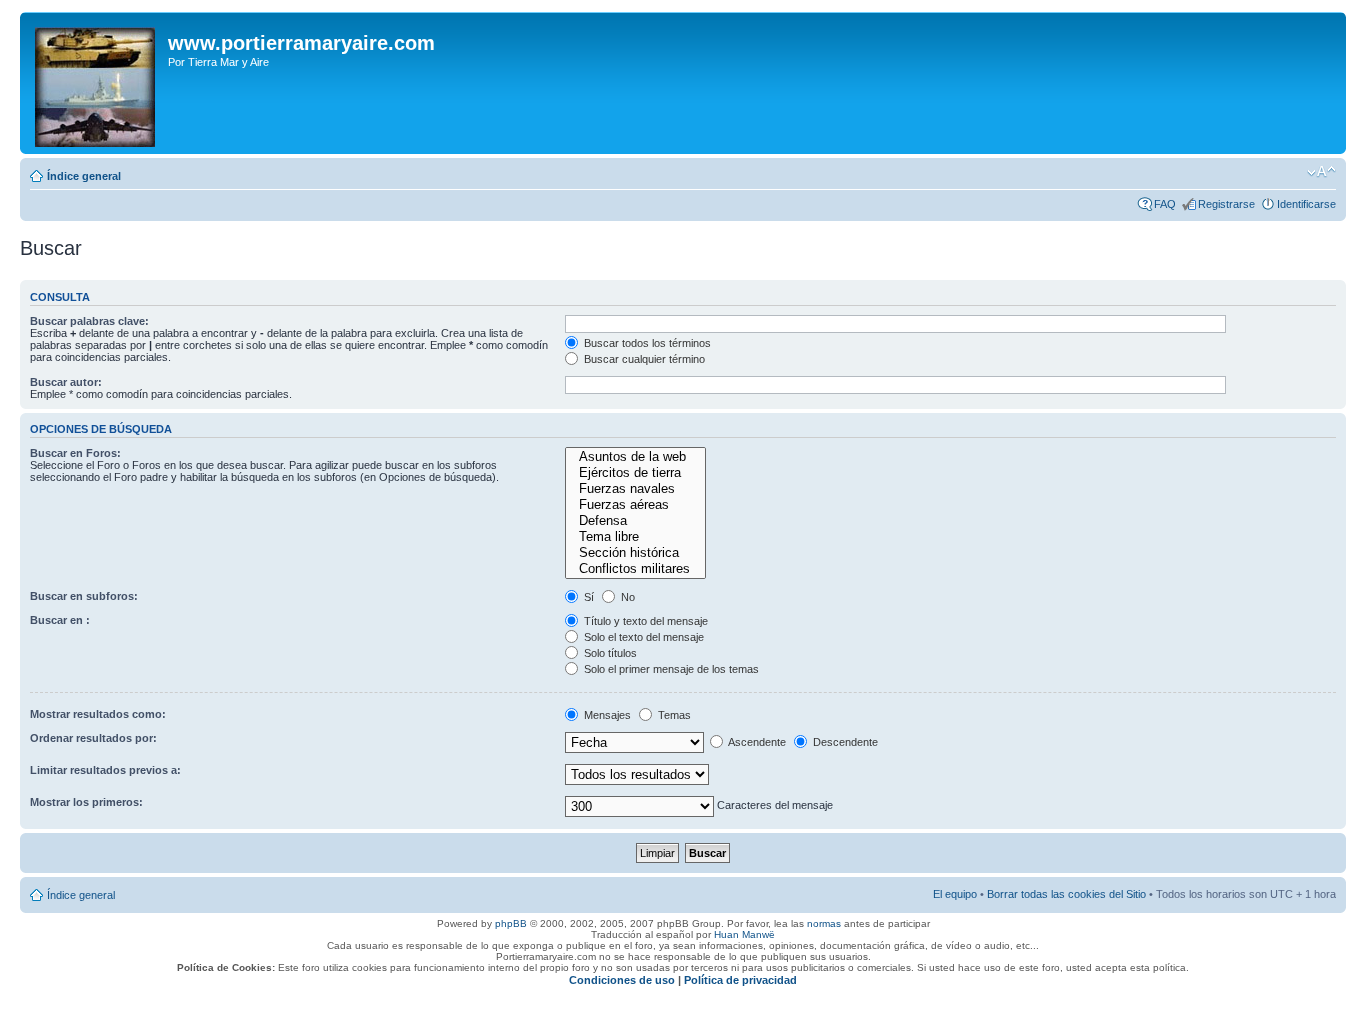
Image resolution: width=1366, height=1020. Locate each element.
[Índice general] (96, 83)
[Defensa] (635, 521)
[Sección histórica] (635, 553)
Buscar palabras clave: (89, 321)
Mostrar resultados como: (98, 714)
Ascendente (756, 742)
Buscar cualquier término (643, 359)
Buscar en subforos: (84, 596)
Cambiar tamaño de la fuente (1321, 172)
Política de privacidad (740, 980)
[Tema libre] (635, 537)
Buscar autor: (66, 382)
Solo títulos (609, 653)
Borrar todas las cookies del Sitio (1066, 894)
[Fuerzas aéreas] (635, 505)
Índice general (84, 176)
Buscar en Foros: (75, 453)
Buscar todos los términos (646, 343)
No (626, 597)
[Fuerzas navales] (635, 489)
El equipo (955, 894)
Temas (673, 715)
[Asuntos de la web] (635, 457)
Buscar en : (60, 620)
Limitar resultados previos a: (105, 770)
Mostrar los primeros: (86, 802)
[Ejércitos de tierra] (635, 473)
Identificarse (1306, 204)
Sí (587, 597)
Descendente (844, 742)
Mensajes (606, 715)
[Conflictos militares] (635, 569)
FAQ (1165, 204)
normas (824, 923)
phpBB (511, 923)
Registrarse (1226, 204)
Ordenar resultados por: (93, 738)
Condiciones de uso (622, 980)
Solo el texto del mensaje (642, 637)
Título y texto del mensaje (644, 621)
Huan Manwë (744, 934)
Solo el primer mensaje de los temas (670, 669)
